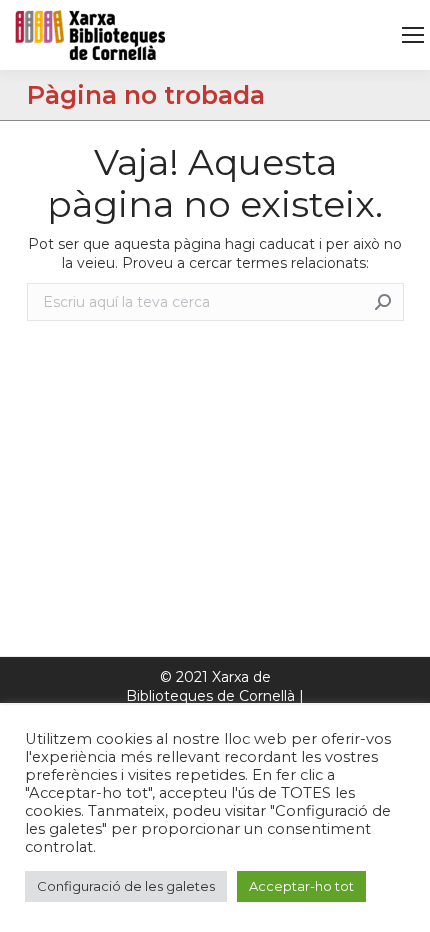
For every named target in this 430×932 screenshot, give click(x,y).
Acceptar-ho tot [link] (301, 886)
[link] (413, 35)
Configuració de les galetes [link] (126, 886)
